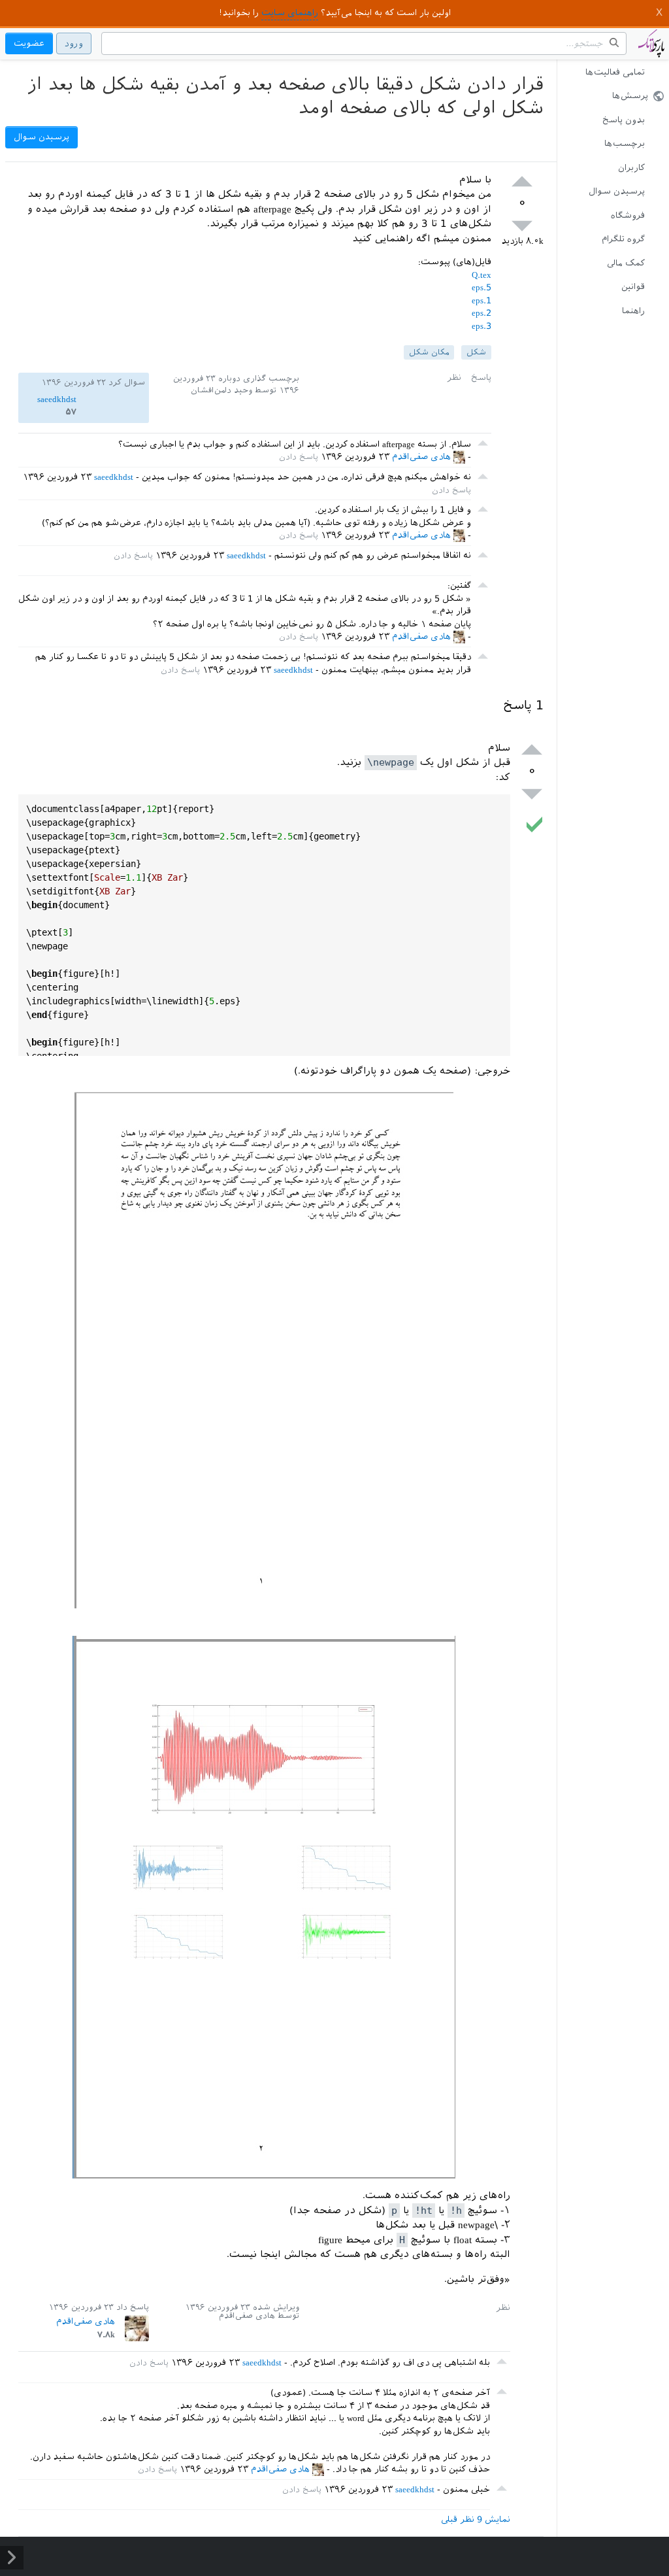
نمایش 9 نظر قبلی (476, 2519)
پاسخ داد (133, 2307)
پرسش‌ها (630, 96)
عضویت (29, 43)
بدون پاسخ (624, 120)
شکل (476, 352)
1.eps (481, 300)
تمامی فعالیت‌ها (615, 72)
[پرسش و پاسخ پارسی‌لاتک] (651, 50)
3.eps (481, 326)
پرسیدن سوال (617, 191)
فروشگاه (628, 215)
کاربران (631, 168)
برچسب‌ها (625, 144)
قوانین (633, 287)
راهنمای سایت (290, 13)
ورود (74, 43)
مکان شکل (429, 352)
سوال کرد (127, 382)
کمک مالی (626, 263)
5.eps (481, 287)
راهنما (633, 311)
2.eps (481, 313)
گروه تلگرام (623, 239)
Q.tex (481, 275)
